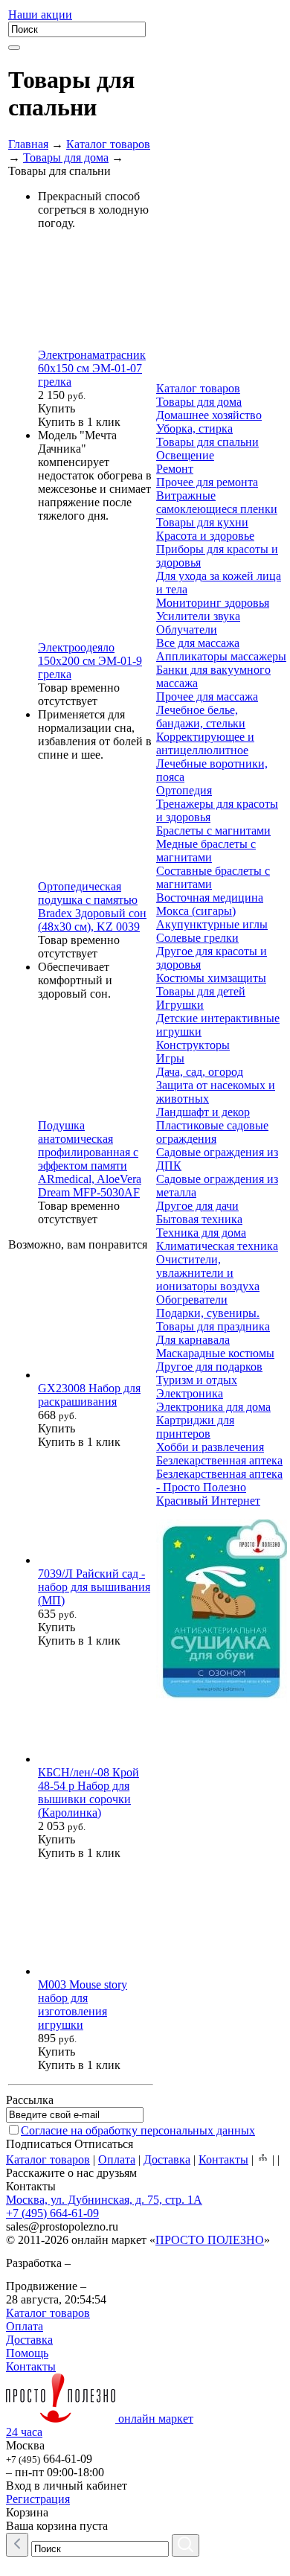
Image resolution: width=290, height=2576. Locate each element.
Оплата (117, 2159)
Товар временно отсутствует (79, 694)
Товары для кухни (202, 522)
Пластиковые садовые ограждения (212, 1132)
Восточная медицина (210, 898)
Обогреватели (192, 1300)
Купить (57, 408)
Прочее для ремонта (207, 482)
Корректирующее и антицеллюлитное (205, 743)
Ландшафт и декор (203, 1112)
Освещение (185, 455)
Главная (28, 144)
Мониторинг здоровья (213, 603)
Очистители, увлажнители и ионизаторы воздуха (208, 1273)
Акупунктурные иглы (212, 924)
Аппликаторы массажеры (221, 656)
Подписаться (39, 2144)
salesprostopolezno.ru (62, 2226)
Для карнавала (193, 1340)
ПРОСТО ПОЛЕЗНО (210, 2240)
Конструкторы (193, 1045)
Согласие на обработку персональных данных (138, 2130)
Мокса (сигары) (196, 911)
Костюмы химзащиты (211, 978)
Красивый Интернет (208, 1501)
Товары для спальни (207, 442)
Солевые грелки (197, 938)
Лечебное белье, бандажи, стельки (201, 717)
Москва (25, 2445)
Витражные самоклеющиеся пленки (217, 502)
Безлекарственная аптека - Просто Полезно (219, 1480)
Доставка (167, 2159)
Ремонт (175, 469)
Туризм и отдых (197, 1380)
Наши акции (40, 15)
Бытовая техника (199, 1219)
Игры (170, 1058)
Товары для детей (201, 991)
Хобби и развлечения (210, 1447)
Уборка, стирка (194, 428)
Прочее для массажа (207, 696)
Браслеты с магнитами (213, 830)
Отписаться (104, 2144)
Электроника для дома (213, 1407)
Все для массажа (198, 643)
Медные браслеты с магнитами (206, 851)
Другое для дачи (197, 1206)
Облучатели (187, 629)
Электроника (190, 1393)
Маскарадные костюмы (215, 1353)
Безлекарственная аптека (219, 1460)
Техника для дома (201, 1233)
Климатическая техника (217, 1246)
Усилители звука (198, 616)
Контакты (223, 2159)
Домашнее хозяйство (209, 415)
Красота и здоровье (205, 536)
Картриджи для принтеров (195, 1427)
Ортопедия (184, 790)
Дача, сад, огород (200, 1072)
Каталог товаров (108, 144)
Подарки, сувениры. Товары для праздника (213, 1320)
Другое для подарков (209, 1367)
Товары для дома (66, 157)
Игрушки (180, 1005)
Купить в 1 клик (79, 422)
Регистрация (38, 2499)
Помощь (27, 2353)
